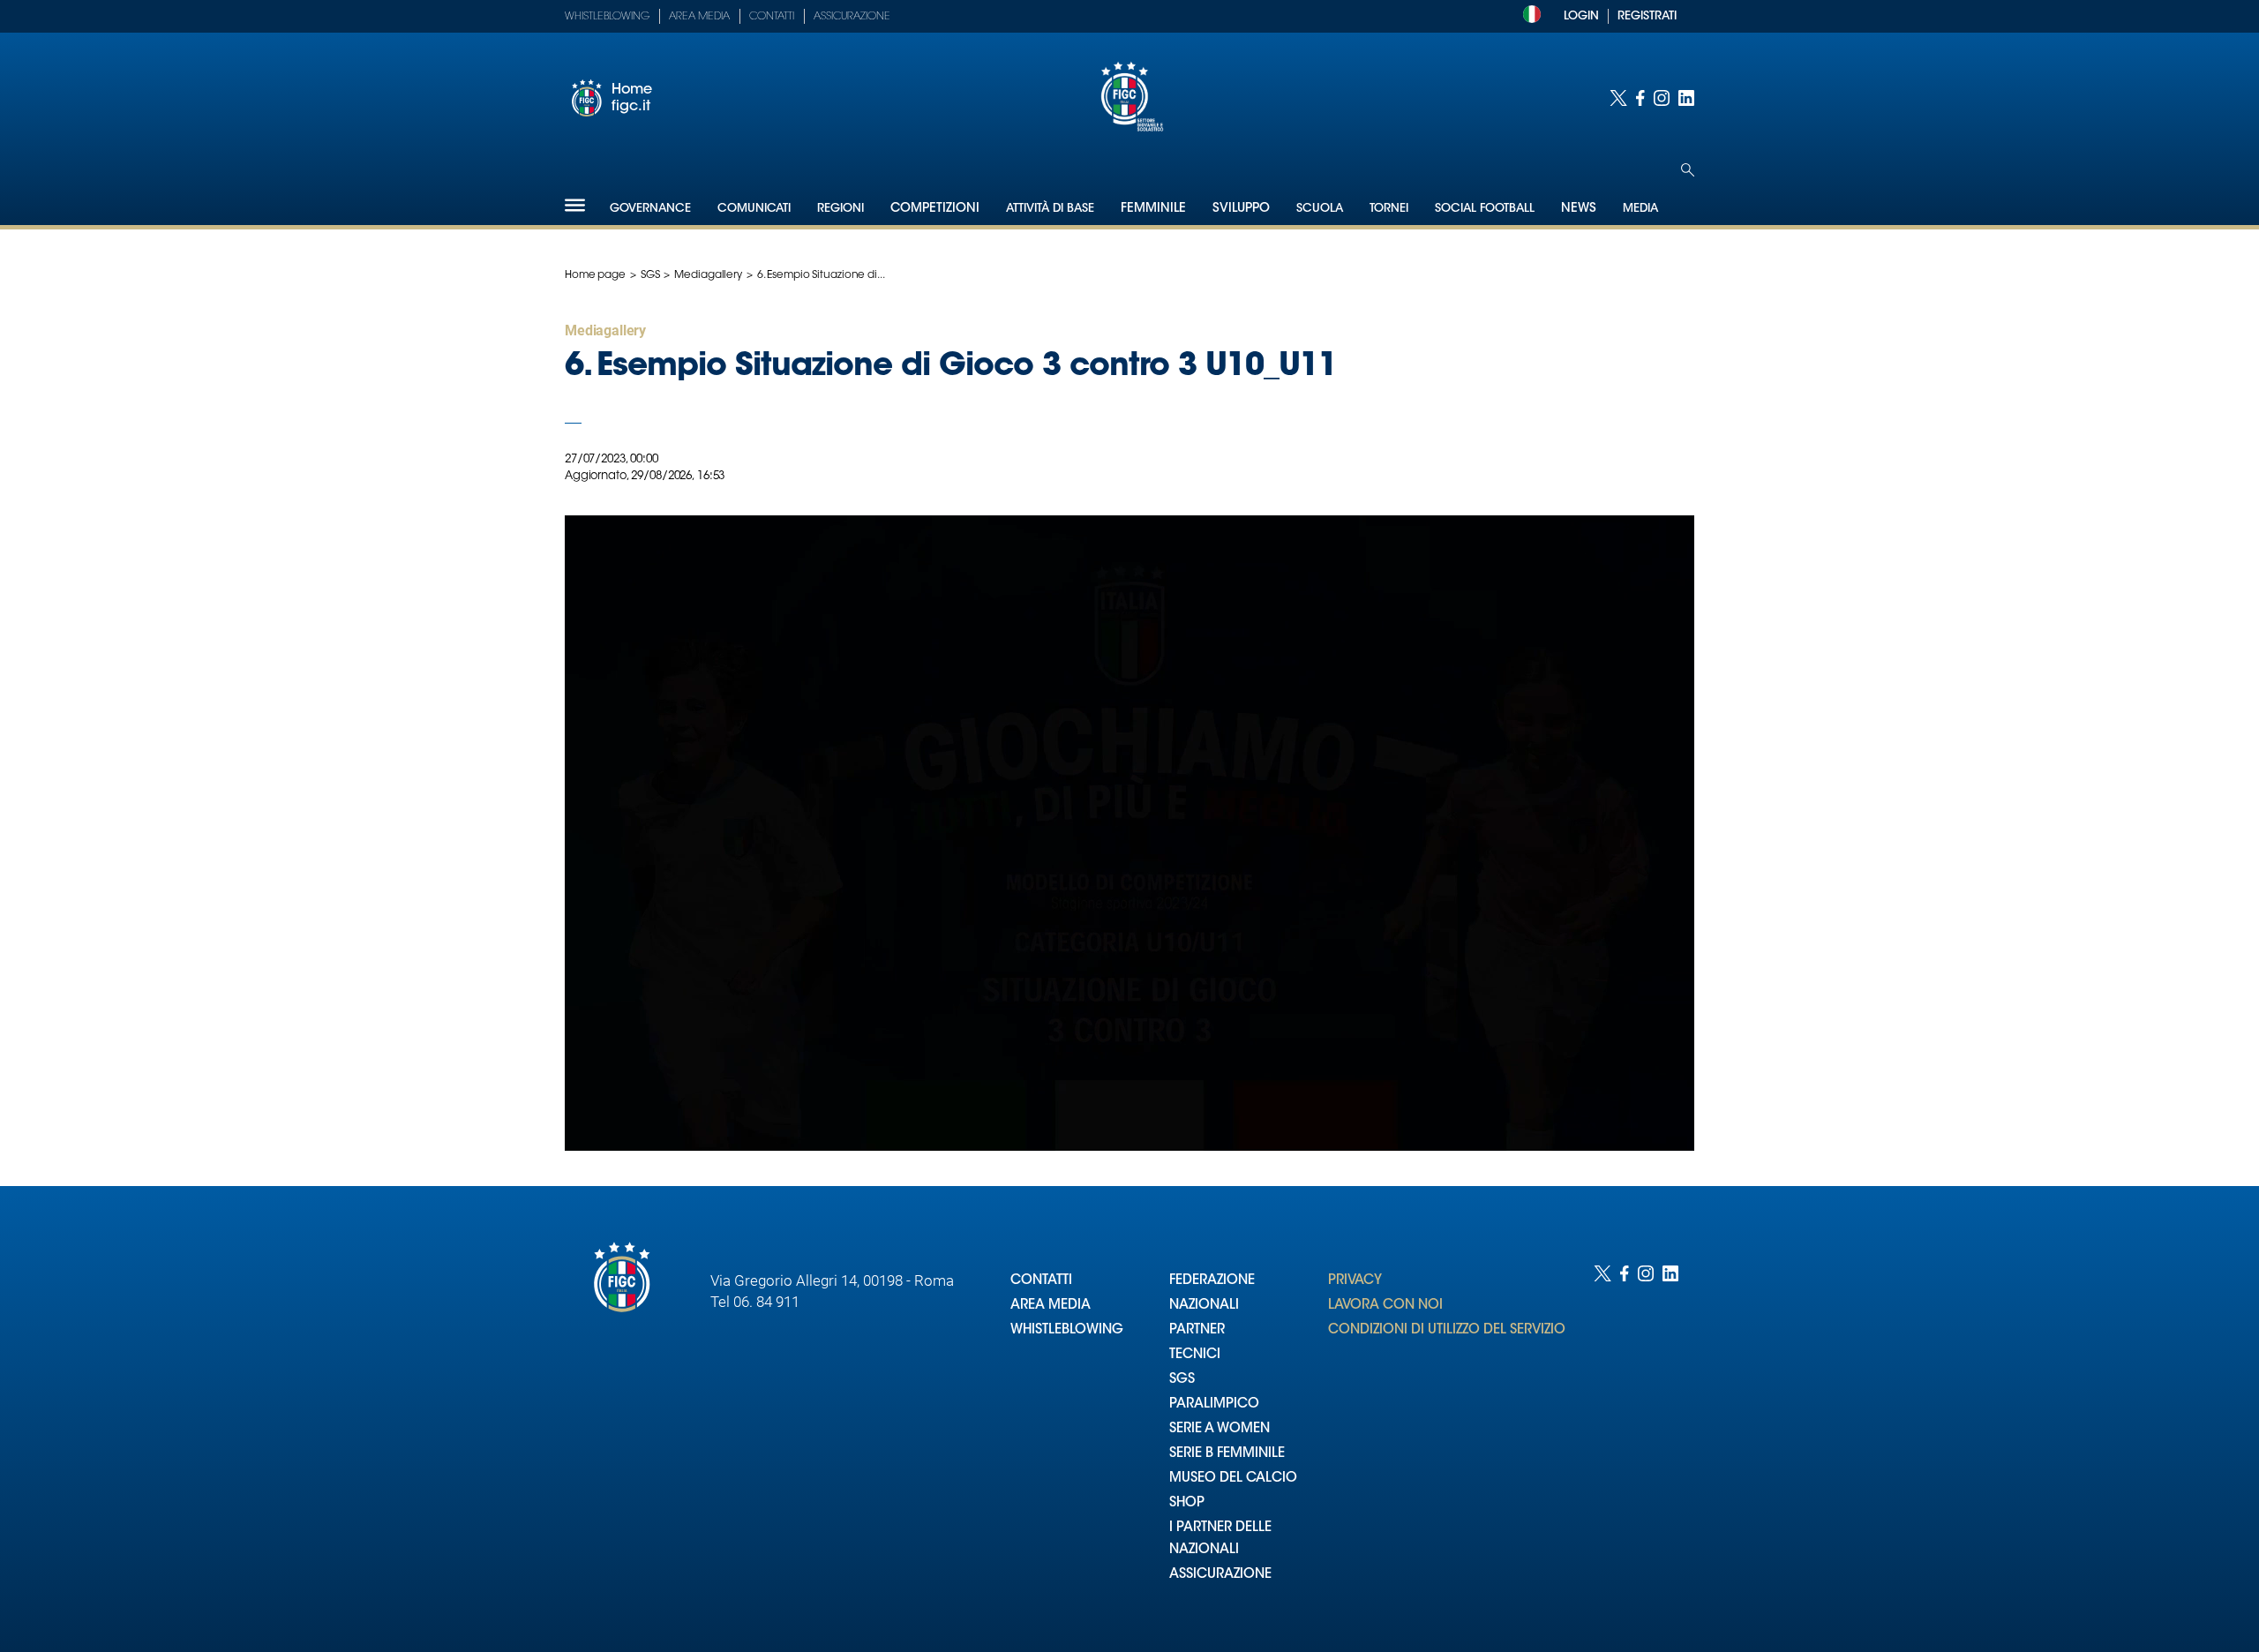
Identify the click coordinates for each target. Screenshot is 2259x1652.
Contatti (772, 17)
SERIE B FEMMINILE (1227, 1454)
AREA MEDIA (1051, 1306)
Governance (650, 209)
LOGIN (1581, 16)
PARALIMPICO (1214, 1404)
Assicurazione (852, 17)
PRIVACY (1355, 1281)
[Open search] (1688, 170)
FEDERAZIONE (1212, 1281)
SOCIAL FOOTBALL (1485, 209)
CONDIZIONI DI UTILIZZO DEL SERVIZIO (1447, 1330)
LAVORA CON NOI (1385, 1306)
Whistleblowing (607, 17)
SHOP (1187, 1503)
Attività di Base (1050, 209)
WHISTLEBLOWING (1067, 1330)
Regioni (841, 209)
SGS (650, 275)
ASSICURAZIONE (1220, 1575)
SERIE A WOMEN (1220, 1429)
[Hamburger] (575, 205)
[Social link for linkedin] (1686, 98)
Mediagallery (708, 275)
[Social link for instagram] (1662, 98)
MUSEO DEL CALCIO (1233, 1479)
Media (1640, 209)
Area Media (699, 17)
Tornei (1389, 209)
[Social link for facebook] (1640, 98)
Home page (595, 275)
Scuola (1320, 209)
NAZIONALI (1204, 1306)
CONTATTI (1041, 1281)
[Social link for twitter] (1618, 98)
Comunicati (754, 209)
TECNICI (1195, 1355)
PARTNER (1197, 1330)
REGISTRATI (1647, 16)
